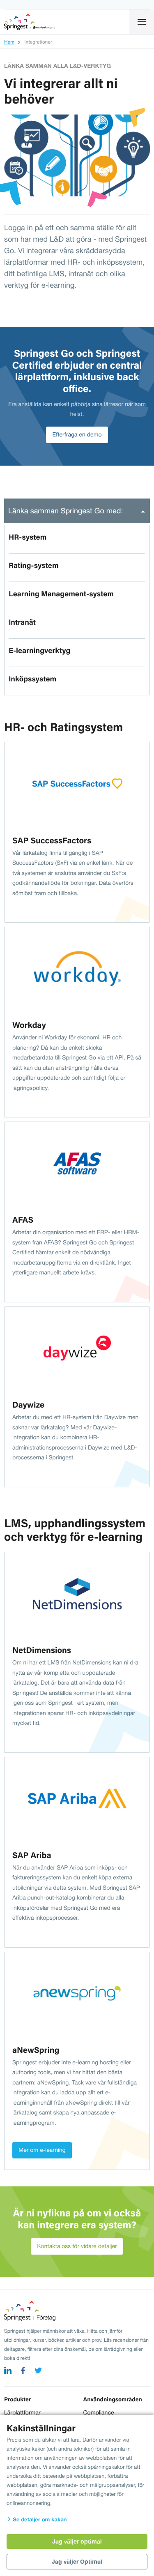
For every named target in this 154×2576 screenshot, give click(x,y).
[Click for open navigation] (142, 22)
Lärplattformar (22, 2412)
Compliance (99, 2412)
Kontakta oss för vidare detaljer (77, 2246)
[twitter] (38, 2372)
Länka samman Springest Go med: (66, 511)
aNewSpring (36, 2049)
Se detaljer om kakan (39, 2519)
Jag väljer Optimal (77, 2561)
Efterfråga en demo (77, 434)
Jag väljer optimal (77, 2541)
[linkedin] (8, 2372)
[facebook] (23, 2372)
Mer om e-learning (42, 2150)
